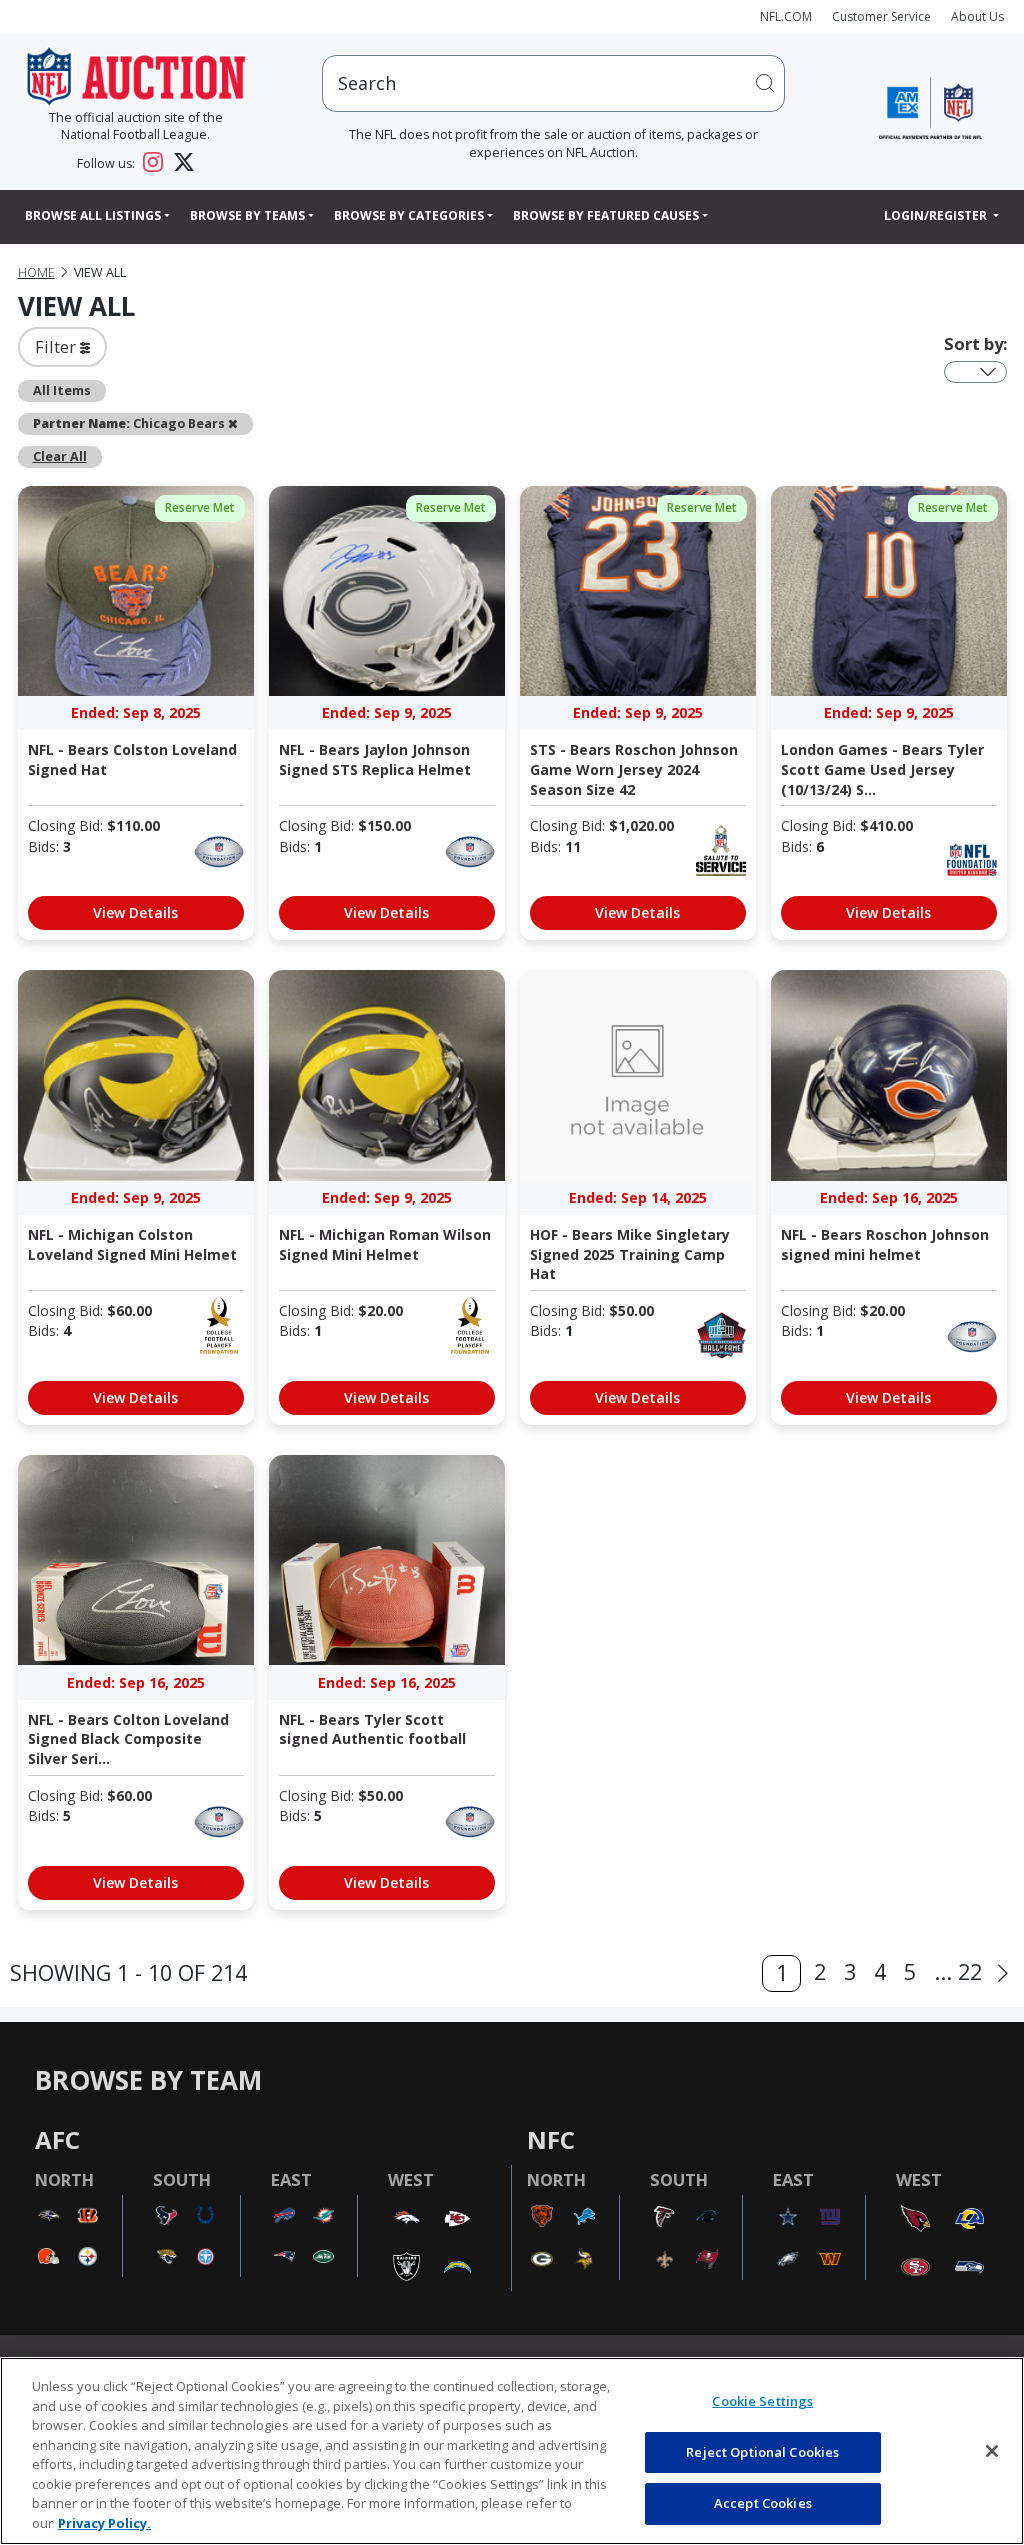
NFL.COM (786, 16)
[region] (512, 2451)
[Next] (1003, 1974)
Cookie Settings (762, 2401)
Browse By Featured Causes (606, 215)
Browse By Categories (409, 215)
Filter (57, 346)
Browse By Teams (247, 215)
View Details (135, 912)
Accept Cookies (763, 2503)
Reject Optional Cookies (762, 2452)
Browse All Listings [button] (93, 215)
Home (36, 272)
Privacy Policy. (104, 2523)
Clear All (60, 456)
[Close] (992, 2451)
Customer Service (881, 16)
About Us (977, 16)
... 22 (958, 1971)
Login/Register (937, 215)
